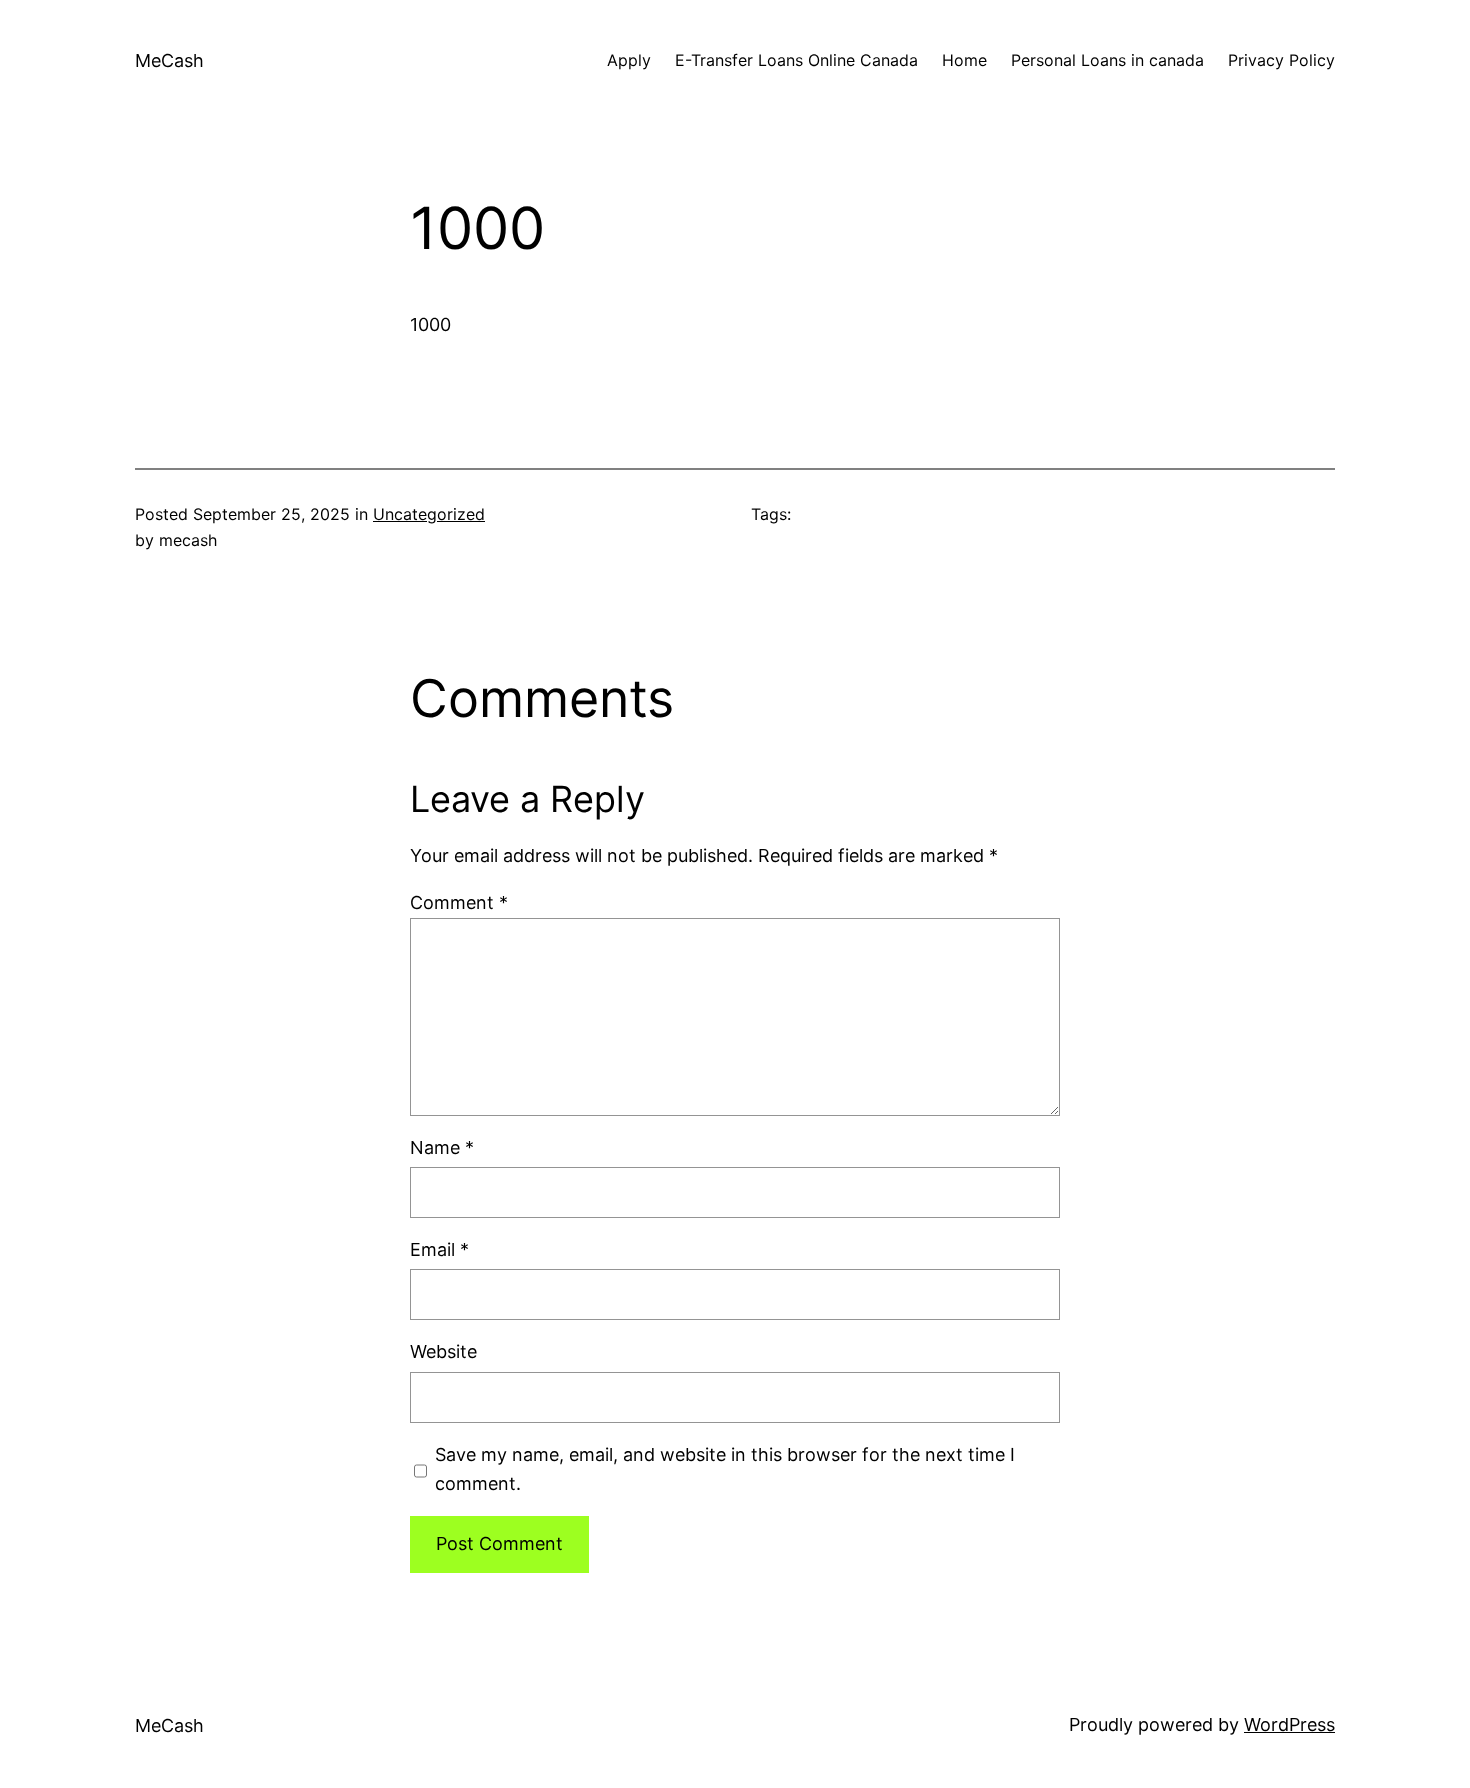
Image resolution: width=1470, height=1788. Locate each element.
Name (442, 1147)
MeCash (169, 60)
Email (439, 1249)
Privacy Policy (1281, 60)
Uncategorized (429, 514)
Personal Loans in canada (1107, 60)
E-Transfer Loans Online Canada (796, 60)
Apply (629, 60)
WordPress (1289, 1724)
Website (443, 1351)
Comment (459, 902)
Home (964, 60)
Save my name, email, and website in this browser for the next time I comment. (725, 1469)
